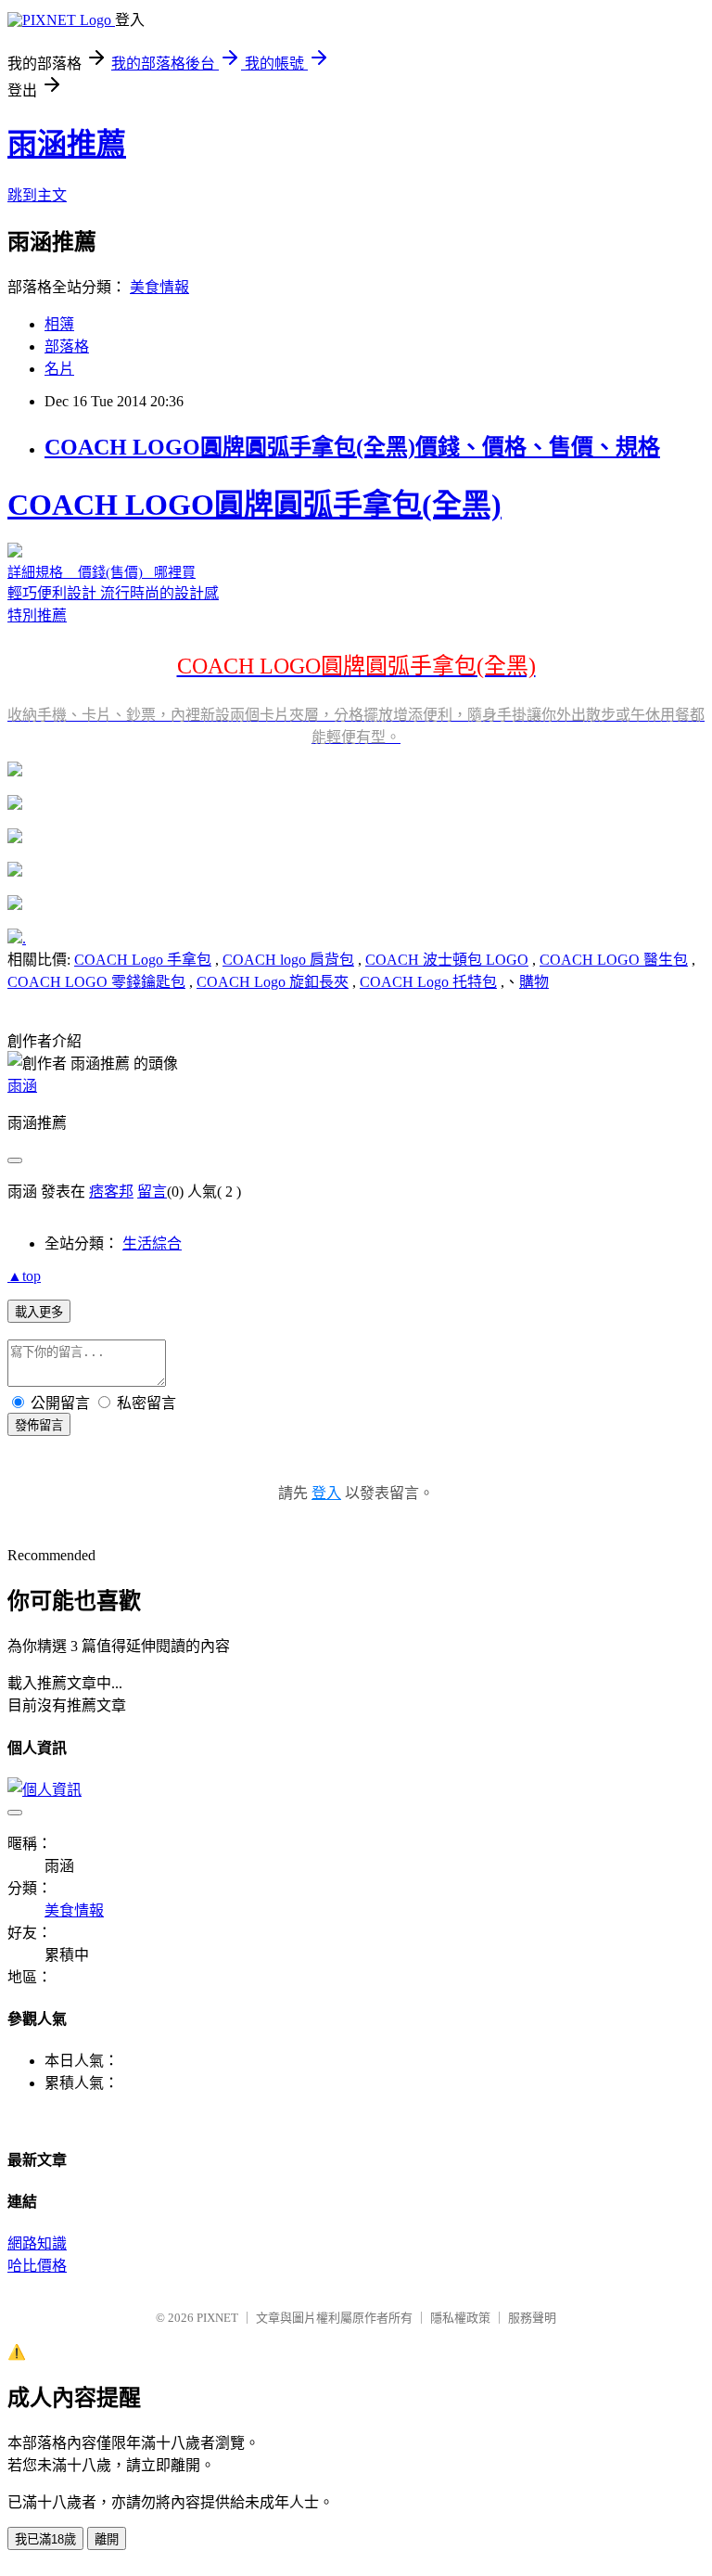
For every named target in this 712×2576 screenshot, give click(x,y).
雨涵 (22, 1086)
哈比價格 (37, 2266)
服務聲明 (532, 2318)
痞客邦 (111, 1192)
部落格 (67, 346)
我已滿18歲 (45, 2539)
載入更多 (39, 1312)
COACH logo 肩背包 (288, 960)
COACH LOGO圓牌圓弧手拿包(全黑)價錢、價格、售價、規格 (352, 447)
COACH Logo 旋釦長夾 (273, 982)
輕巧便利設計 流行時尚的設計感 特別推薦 (356, 616)
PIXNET (217, 2318)
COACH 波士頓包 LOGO (447, 960)
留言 (152, 1192)
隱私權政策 (460, 2318)
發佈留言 (39, 1425)
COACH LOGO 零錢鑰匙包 (96, 982)
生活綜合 (152, 1243)
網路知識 (37, 2243)
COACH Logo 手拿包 (143, 960)
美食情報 (159, 287)
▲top (24, 1276)
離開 (107, 2539)
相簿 (59, 324)
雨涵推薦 (67, 144)
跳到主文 (37, 195)
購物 (534, 982)
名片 (59, 369)
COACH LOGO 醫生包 (614, 960)
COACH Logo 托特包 (428, 982)
